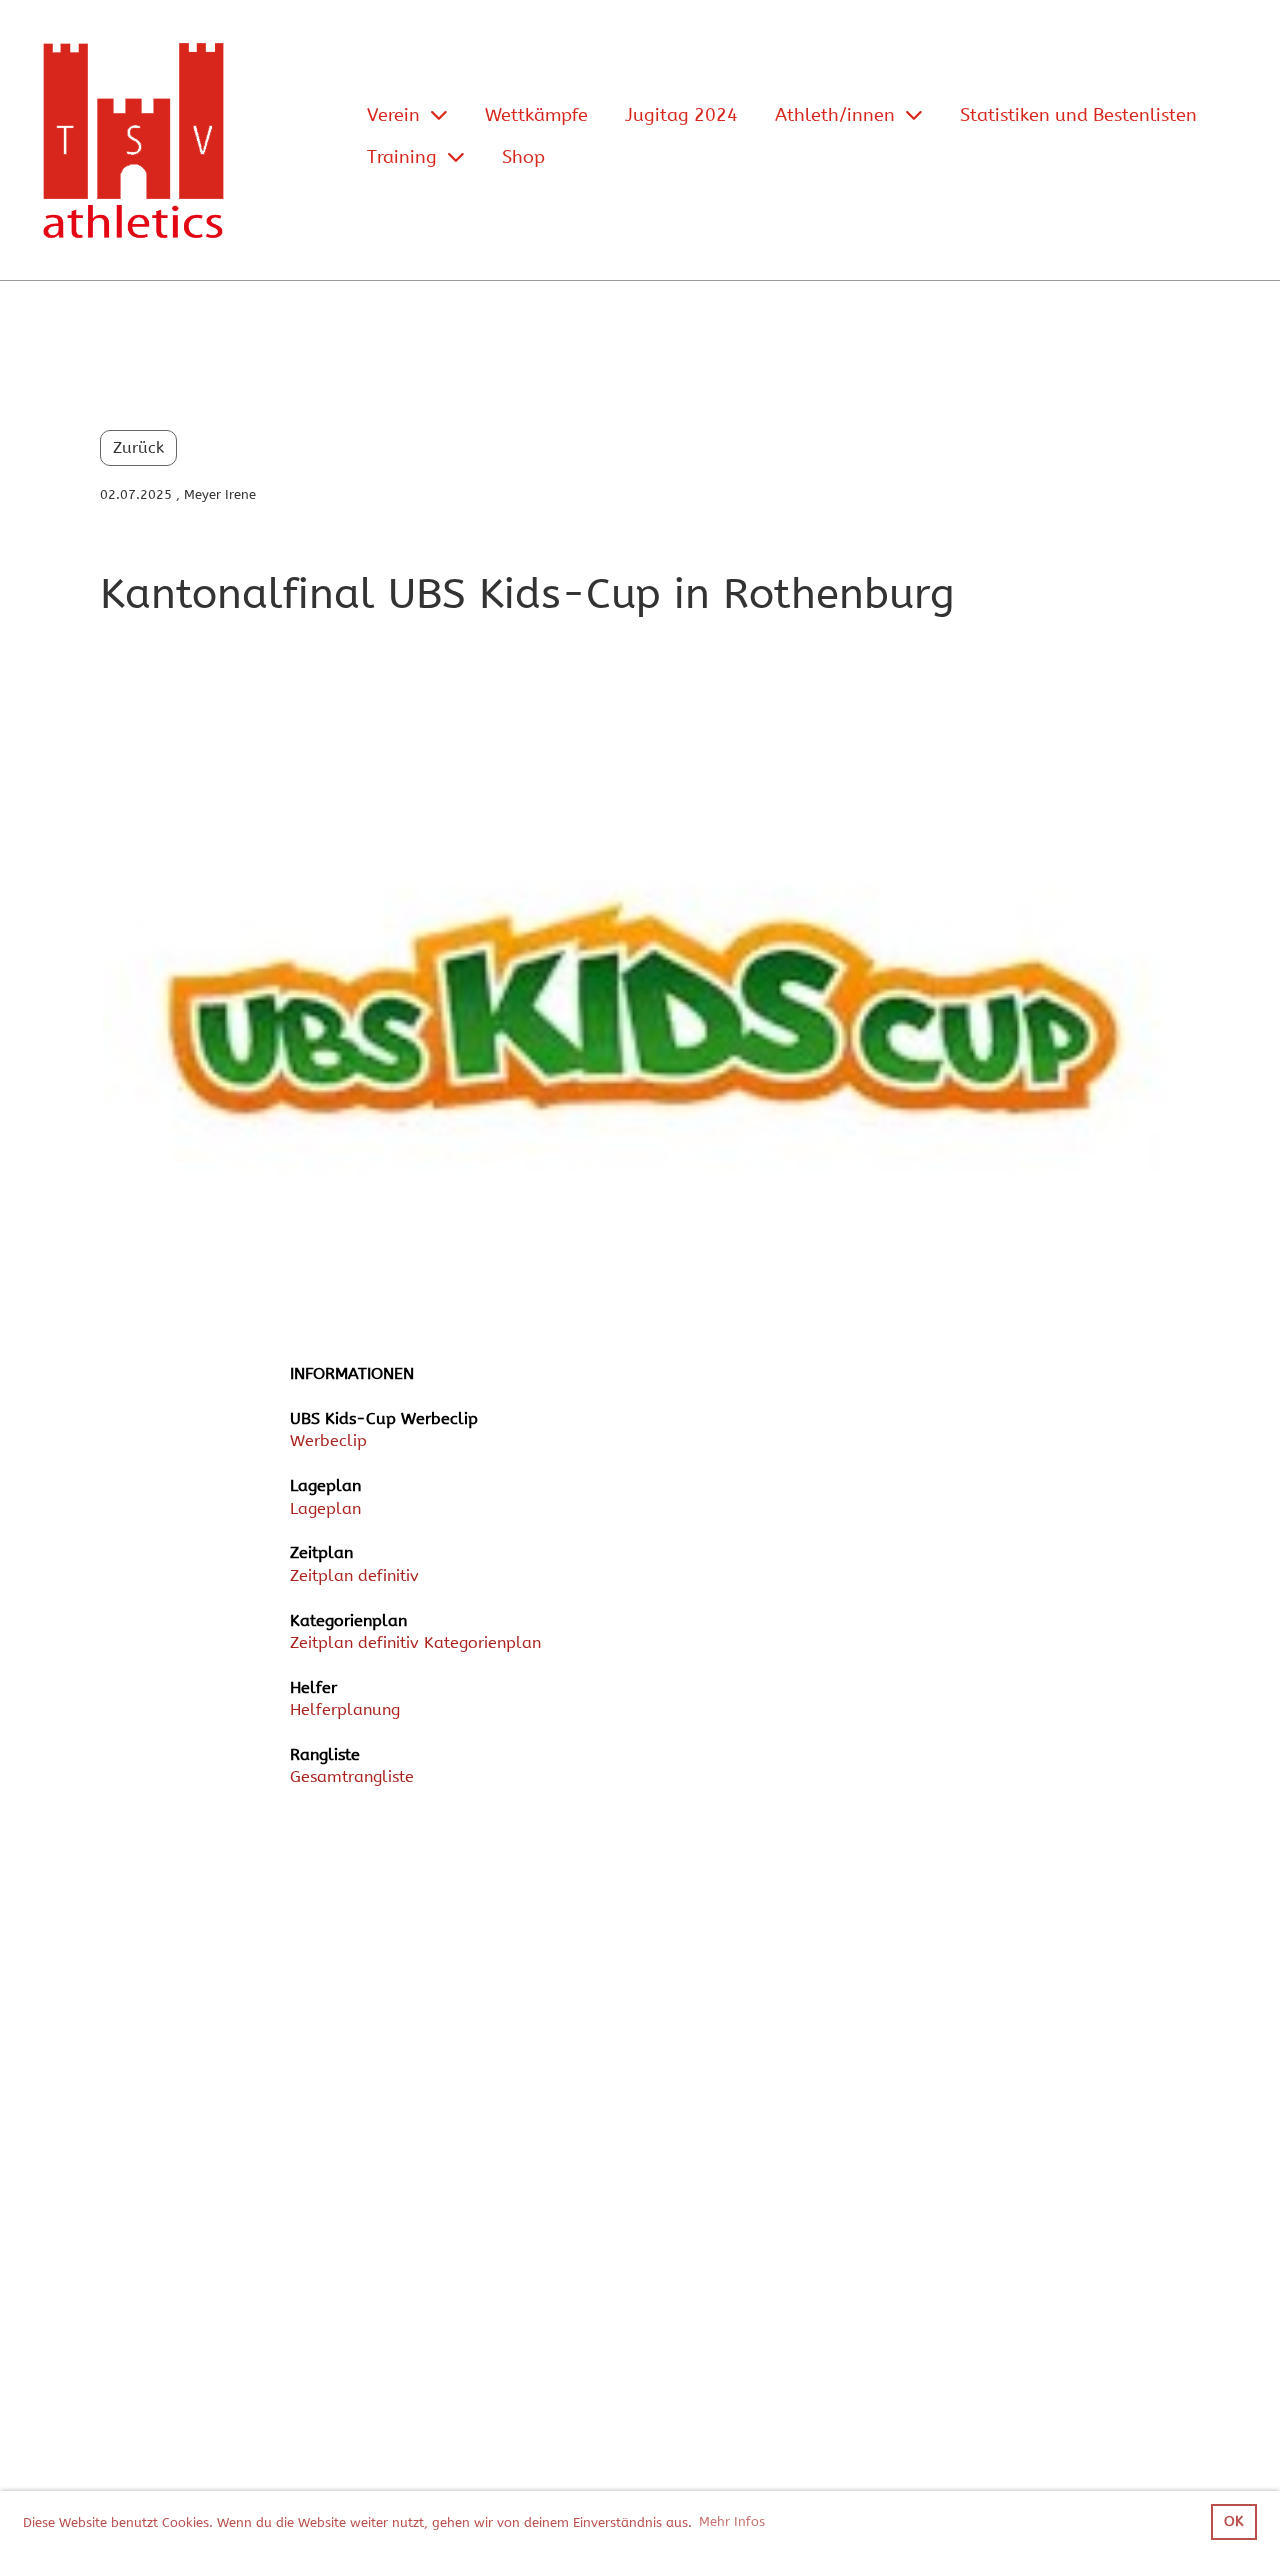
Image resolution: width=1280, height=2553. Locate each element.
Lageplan (325, 1508)
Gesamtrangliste (352, 1776)
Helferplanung (345, 1709)
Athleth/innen (835, 115)
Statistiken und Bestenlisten (1078, 115)
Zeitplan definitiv (354, 1575)
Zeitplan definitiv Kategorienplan (415, 1642)
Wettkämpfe (536, 115)
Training (402, 157)
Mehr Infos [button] (732, 2521)
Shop (523, 157)
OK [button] (1233, 2521)
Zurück (138, 447)
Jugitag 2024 (681, 115)
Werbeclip (328, 1440)
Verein (393, 115)
